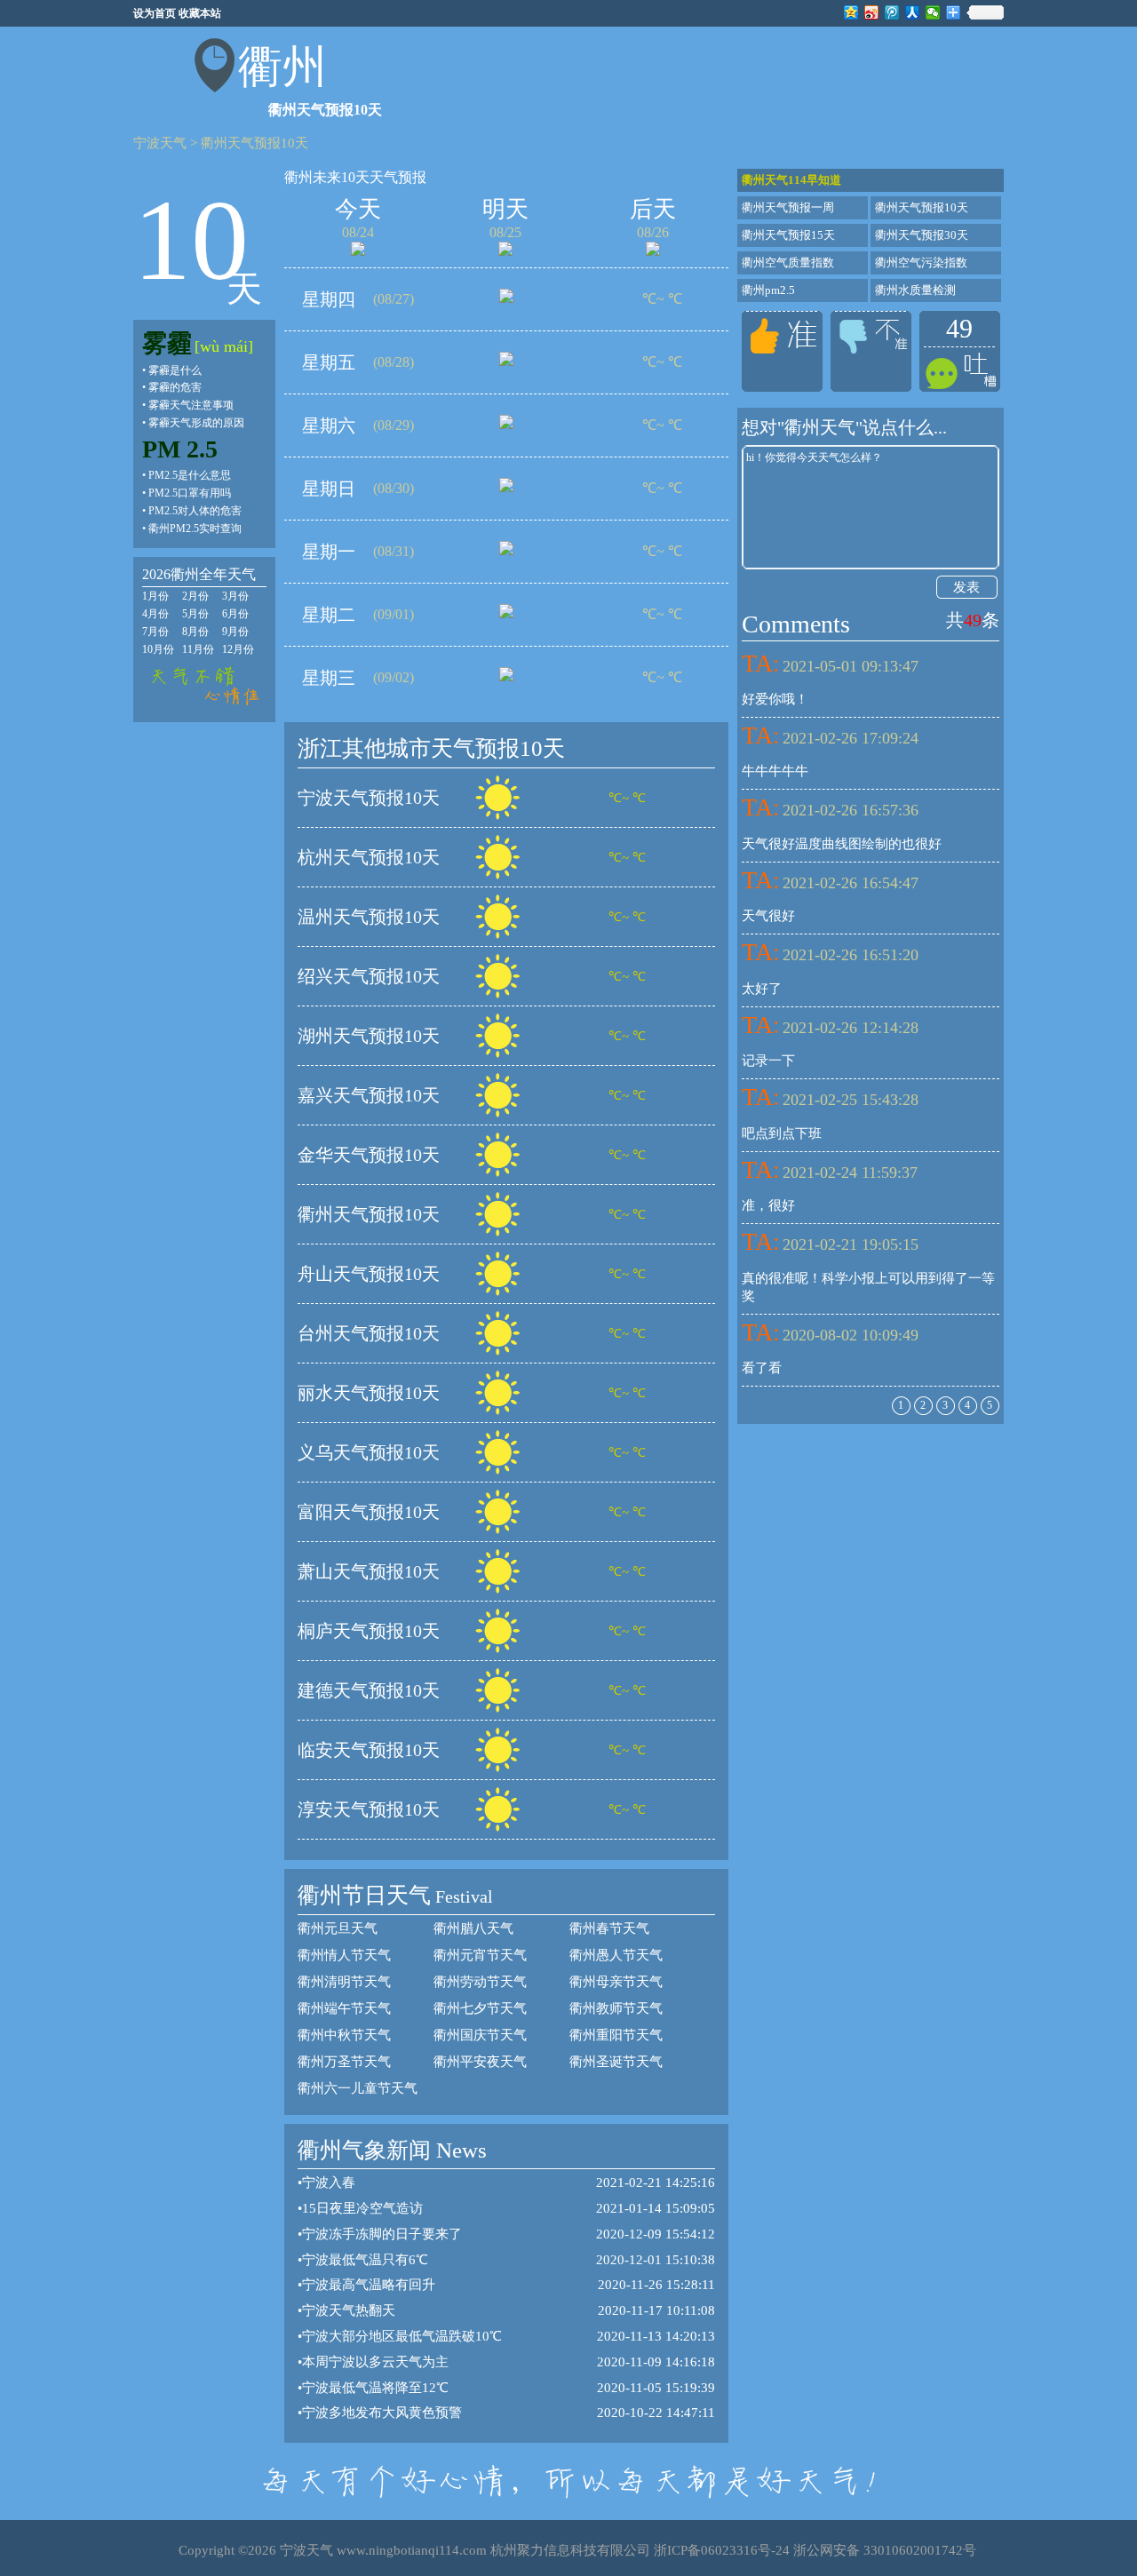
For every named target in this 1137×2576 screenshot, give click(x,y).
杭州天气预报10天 (369, 857)
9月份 (235, 632)
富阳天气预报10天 (369, 1512)
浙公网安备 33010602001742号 (885, 2550)
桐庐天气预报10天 (369, 1631)
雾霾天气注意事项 (191, 405)
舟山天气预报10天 (369, 1274)
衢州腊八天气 (473, 1928)
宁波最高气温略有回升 (369, 2285)
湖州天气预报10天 (369, 1036)
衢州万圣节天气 (344, 2062)
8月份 (195, 632)
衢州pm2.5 (768, 290)
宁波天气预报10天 (369, 798)
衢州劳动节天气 (480, 1982)
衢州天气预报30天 (922, 235)
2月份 (195, 596)
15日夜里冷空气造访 (362, 2208)
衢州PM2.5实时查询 (195, 529)
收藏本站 (200, 13)
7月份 (155, 632)
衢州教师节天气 (616, 2008)
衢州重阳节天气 (616, 2035)
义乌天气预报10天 (369, 1452)
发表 (966, 587)
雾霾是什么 (175, 370)
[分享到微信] (933, 12)
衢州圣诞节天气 (616, 2062)
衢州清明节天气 (344, 1982)
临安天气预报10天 (369, 1750)
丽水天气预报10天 (369, 1393)
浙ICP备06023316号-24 (722, 2550)
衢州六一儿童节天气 (358, 2088)
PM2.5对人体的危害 (195, 511)
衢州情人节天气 (344, 1955)
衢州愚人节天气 (616, 1955)
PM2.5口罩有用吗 (190, 493)
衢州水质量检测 (915, 290)
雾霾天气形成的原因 (196, 423)
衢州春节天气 (609, 1928)
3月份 (235, 596)
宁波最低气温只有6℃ (365, 2260)
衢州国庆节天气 (480, 2035)
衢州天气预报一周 (788, 207)
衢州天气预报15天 (788, 235)
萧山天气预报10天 (369, 1571)
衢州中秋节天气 (344, 2035)
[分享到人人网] (913, 12)
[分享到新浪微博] (872, 12)
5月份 (195, 614)
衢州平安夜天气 (480, 2062)
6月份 (235, 614)
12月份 (238, 649)
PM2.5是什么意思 (190, 475)
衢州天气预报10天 (254, 143)
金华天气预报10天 (369, 1155)
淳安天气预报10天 (369, 1809)
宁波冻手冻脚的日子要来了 (382, 2234)
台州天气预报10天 (369, 1333)
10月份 (158, 649)
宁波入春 (329, 2182)
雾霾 (167, 343)
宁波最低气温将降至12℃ (375, 2388)
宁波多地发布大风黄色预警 (382, 2413)
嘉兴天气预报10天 (369, 1095)
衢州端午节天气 (344, 2008)
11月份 (198, 649)
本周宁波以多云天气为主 (375, 2362)
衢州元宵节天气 (480, 1955)
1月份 (155, 596)
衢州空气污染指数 (921, 262)
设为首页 (155, 13)
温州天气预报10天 (369, 917)
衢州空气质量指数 (788, 262)
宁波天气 (160, 143)
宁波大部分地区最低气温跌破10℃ (402, 2336)
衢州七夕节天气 (480, 2008)
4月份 (155, 614)
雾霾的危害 (175, 387)
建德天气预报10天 (369, 1690)
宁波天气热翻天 (349, 2310)
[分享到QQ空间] (851, 12)
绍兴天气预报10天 (369, 976)
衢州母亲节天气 (616, 1982)
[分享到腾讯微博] (892, 12)
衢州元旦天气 (338, 1928)
